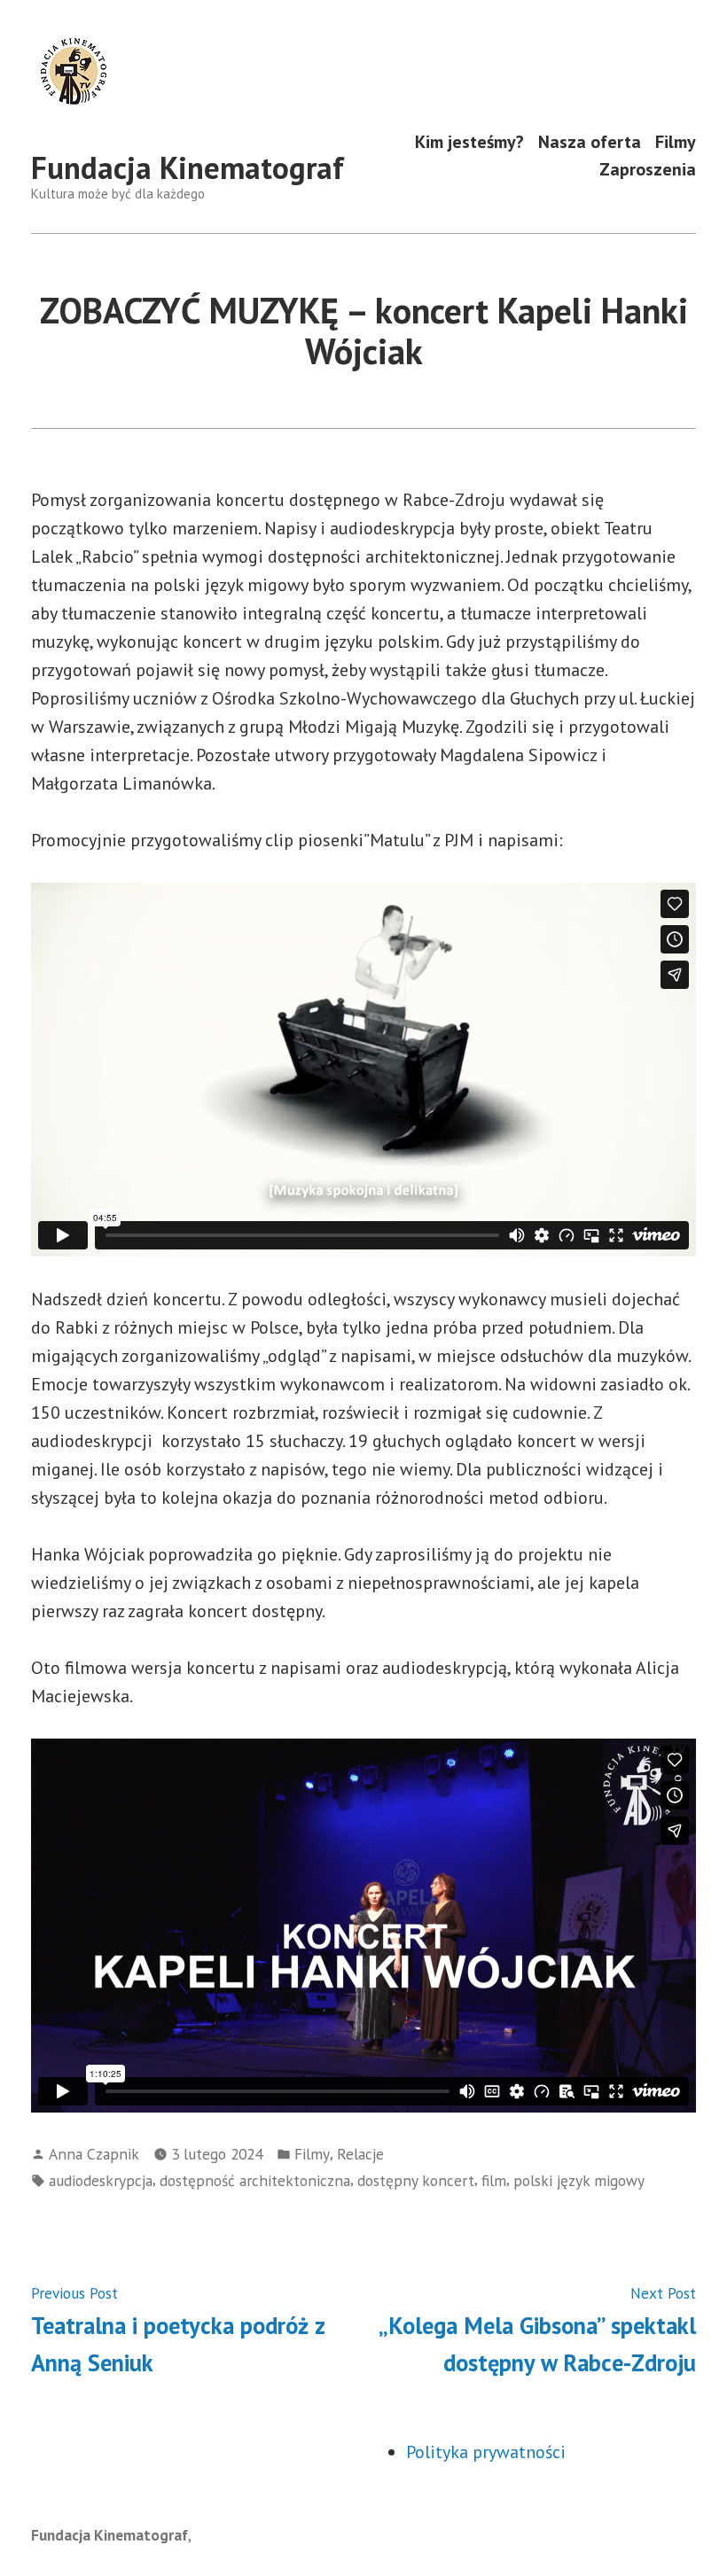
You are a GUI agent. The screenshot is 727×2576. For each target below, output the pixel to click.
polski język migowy (579, 2180)
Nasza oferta (590, 141)
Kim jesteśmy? (469, 141)
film (494, 2180)
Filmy (676, 141)
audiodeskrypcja (101, 2180)
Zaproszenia (648, 170)
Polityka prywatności (486, 2452)
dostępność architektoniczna (255, 2180)
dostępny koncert (416, 2180)
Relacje (360, 2154)
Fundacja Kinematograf (188, 167)
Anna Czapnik (94, 2154)
